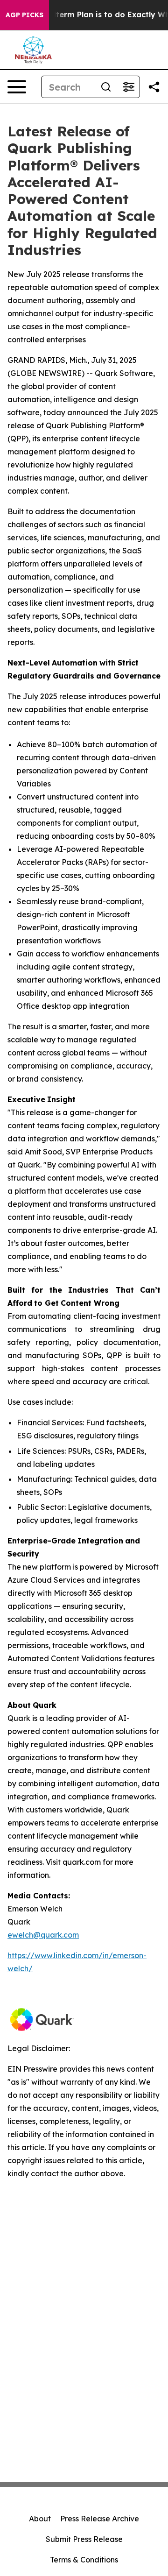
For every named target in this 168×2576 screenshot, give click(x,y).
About (40, 2519)
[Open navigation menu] (17, 87)
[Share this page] (154, 87)
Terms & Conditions (84, 2560)
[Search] (106, 87)
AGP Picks (24, 15)
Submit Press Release (84, 2539)
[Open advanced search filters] (128, 87)
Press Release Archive (100, 2519)
